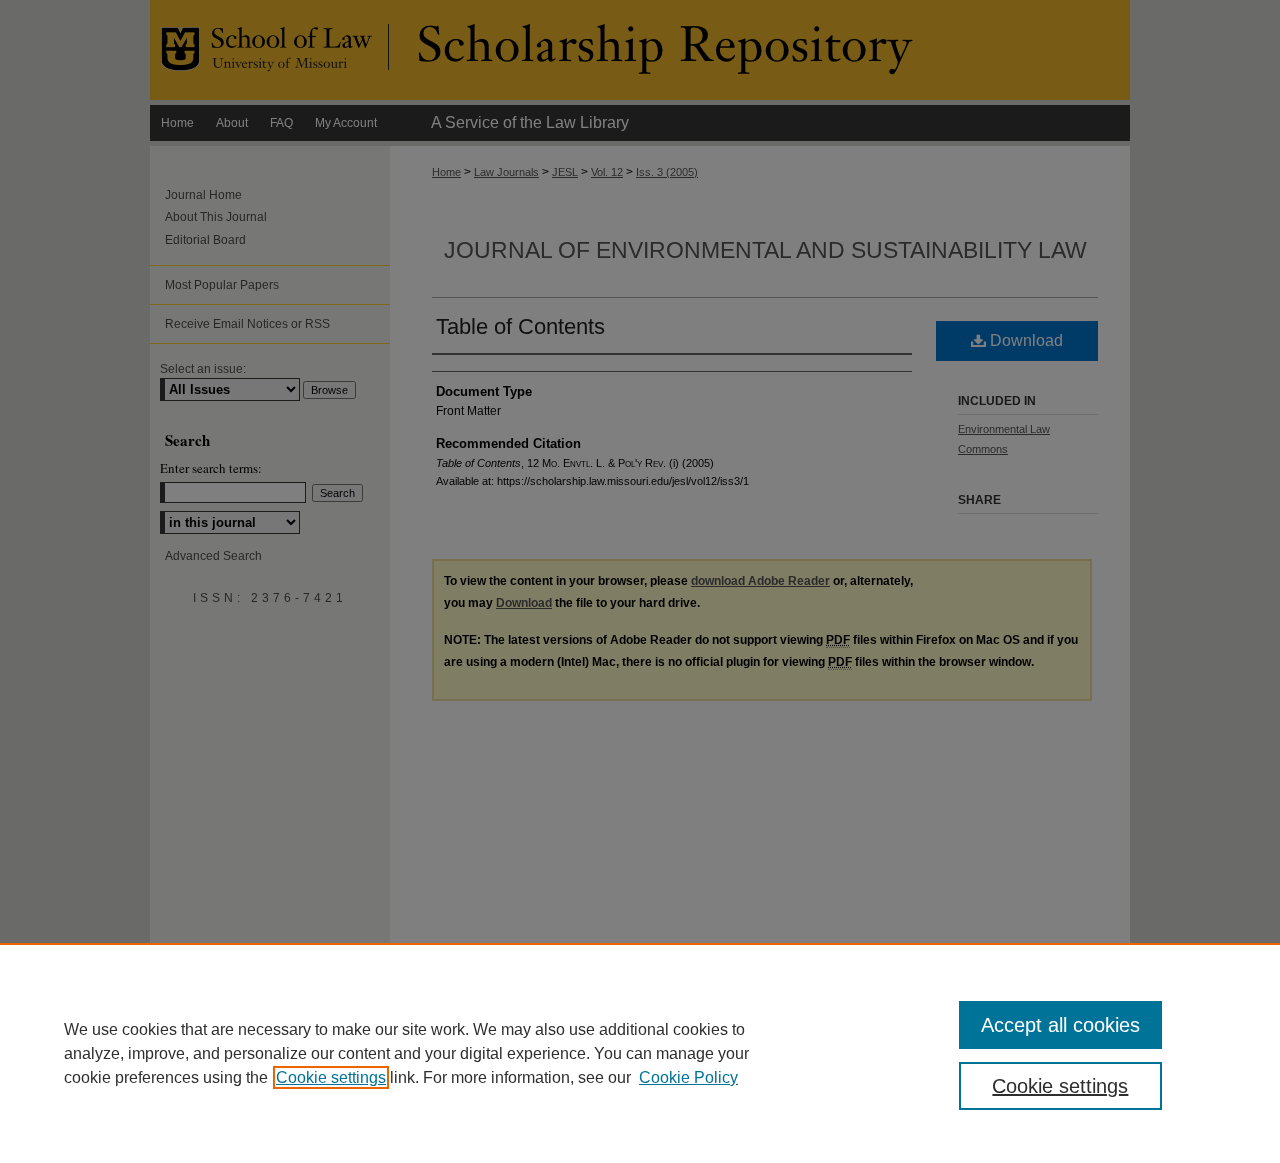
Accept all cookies (1060, 1025)
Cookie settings (331, 1077)
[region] (640, 1053)
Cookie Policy (688, 1077)
